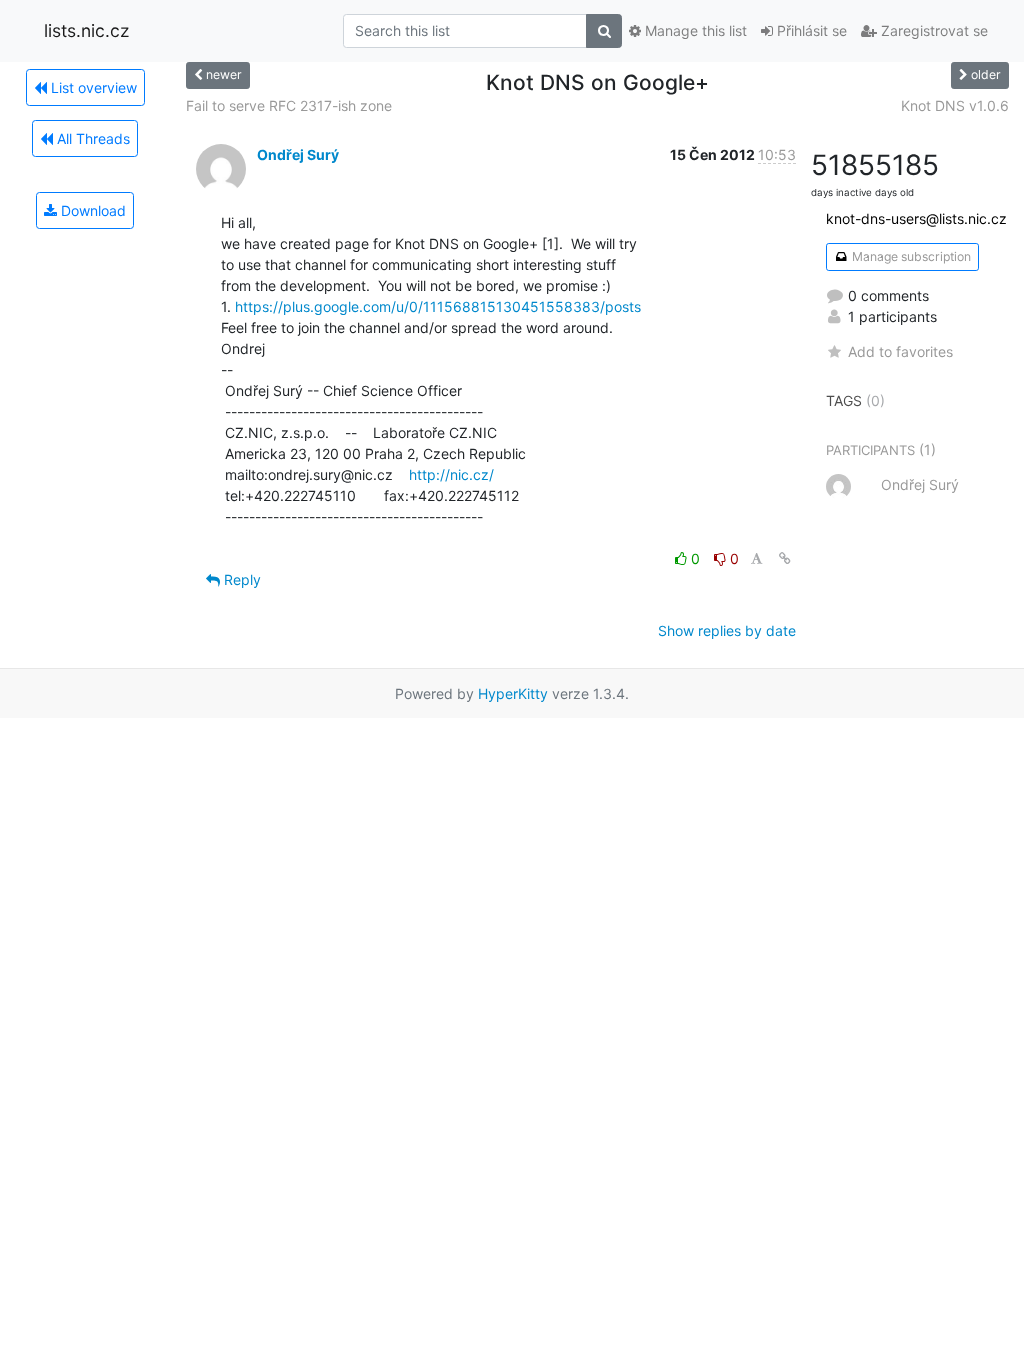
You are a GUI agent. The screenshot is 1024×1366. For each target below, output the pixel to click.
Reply (240, 579)
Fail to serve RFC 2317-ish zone (289, 105)
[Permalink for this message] (785, 558)
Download (91, 210)
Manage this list (694, 30)
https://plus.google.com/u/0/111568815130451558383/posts (438, 306)
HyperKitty (513, 693)
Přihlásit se (810, 30)
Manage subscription (910, 256)
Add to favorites (900, 351)
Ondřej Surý (298, 154)
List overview (92, 87)
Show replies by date (727, 630)
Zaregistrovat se (932, 30)
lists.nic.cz (86, 30)
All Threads (91, 138)
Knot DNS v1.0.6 (955, 105)
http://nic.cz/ (451, 474)
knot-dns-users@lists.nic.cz (916, 218)
